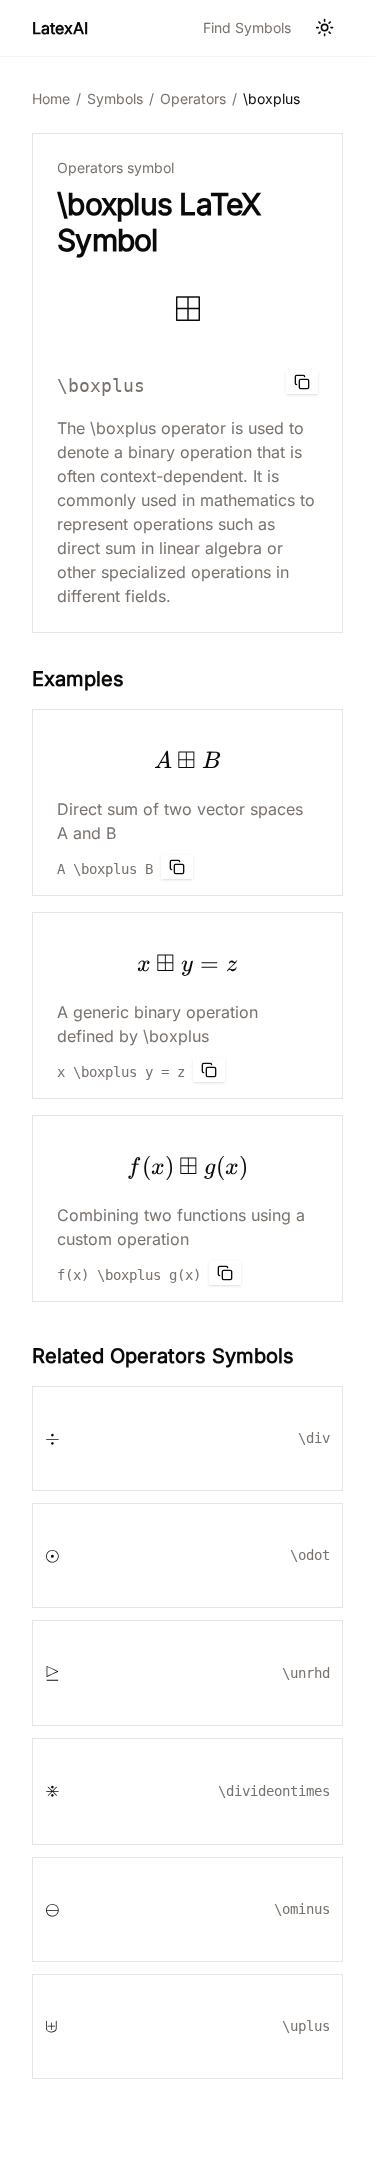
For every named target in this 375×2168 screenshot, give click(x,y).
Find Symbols (247, 27)
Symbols (115, 98)
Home (51, 98)
